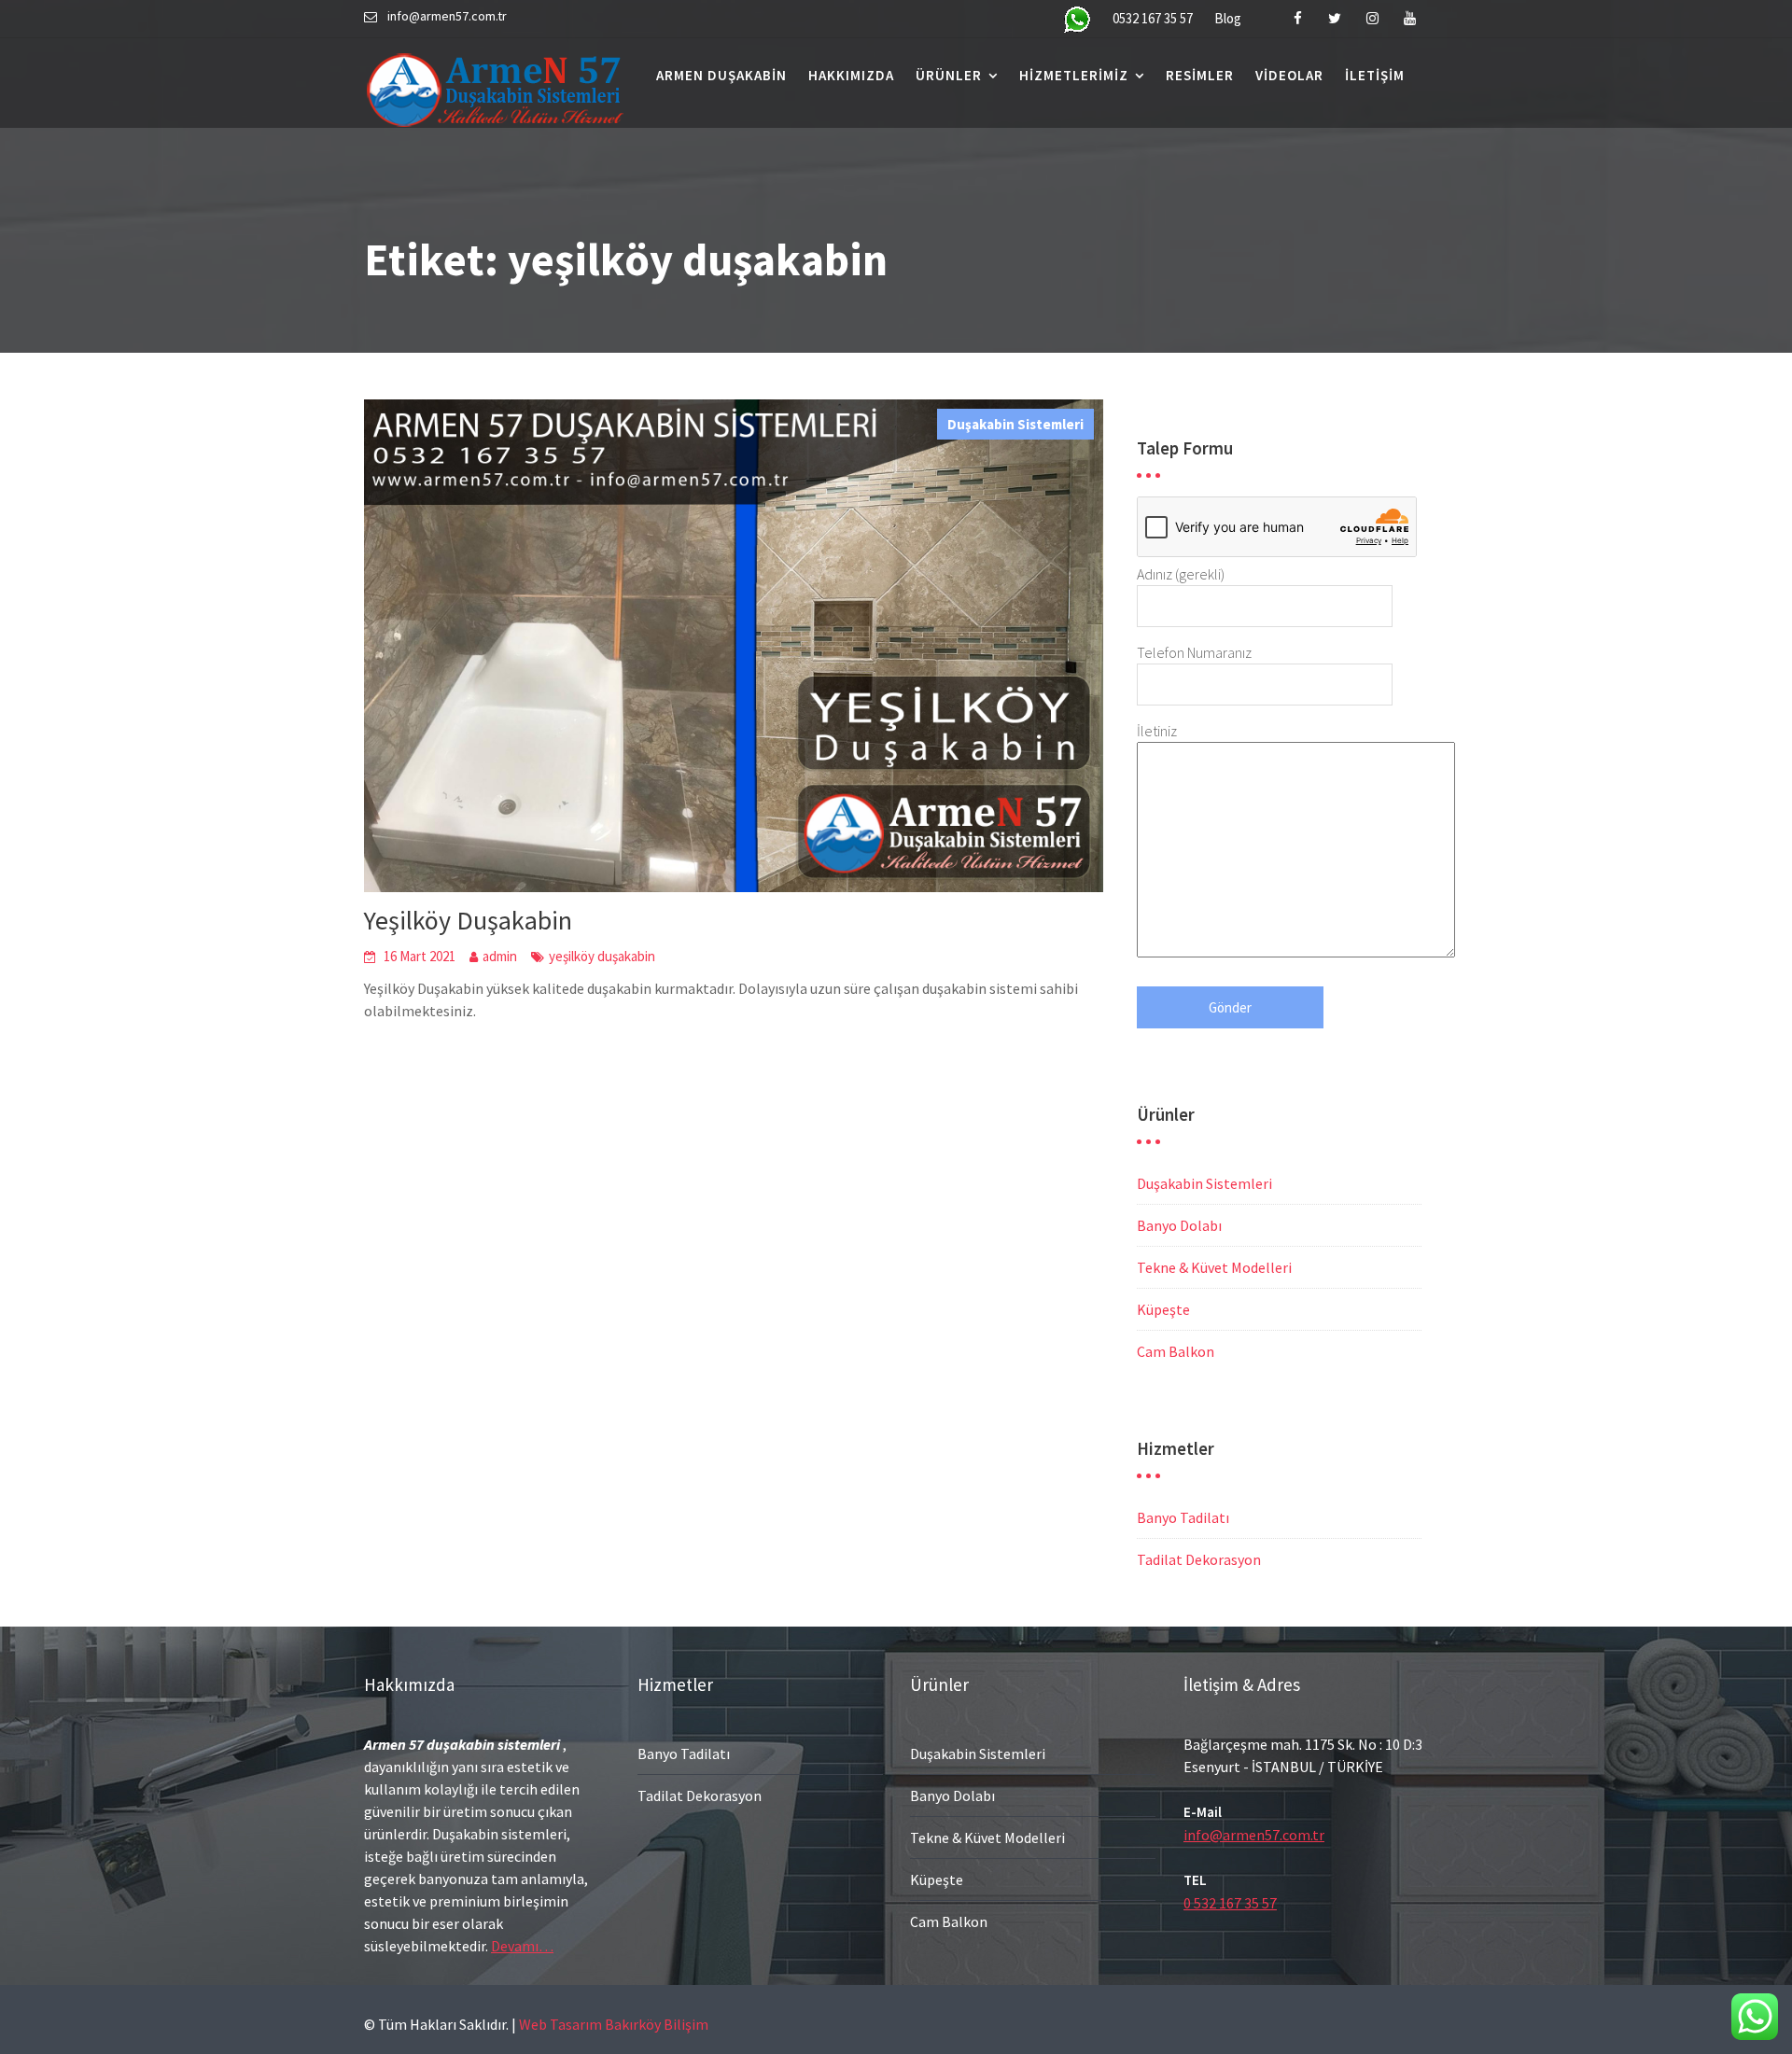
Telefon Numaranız (1194, 652)
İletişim (1375, 75)
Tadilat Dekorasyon (1199, 1559)
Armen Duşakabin (721, 75)
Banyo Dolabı (1179, 1225)
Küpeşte (1163, 1309)
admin (500, 956)
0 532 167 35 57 (1230, 1903)
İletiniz (1157, 731)
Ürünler (949, 75)
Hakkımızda (851, 75)
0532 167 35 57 (1153, 18)
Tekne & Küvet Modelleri (1214, 1267)
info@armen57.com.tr (1254, 1835)
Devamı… (522, 1946)
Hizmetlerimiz (1074, 75)
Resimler (1200, 75)
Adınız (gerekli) (1181, 574)
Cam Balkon (1176, 1351)
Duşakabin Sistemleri (1015, 424)
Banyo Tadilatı (1183, 1517)
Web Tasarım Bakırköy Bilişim (614, 2024)
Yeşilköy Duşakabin (468, 920)
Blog (1228, 18)
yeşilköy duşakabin (602, 956)
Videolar (1289, 75)
